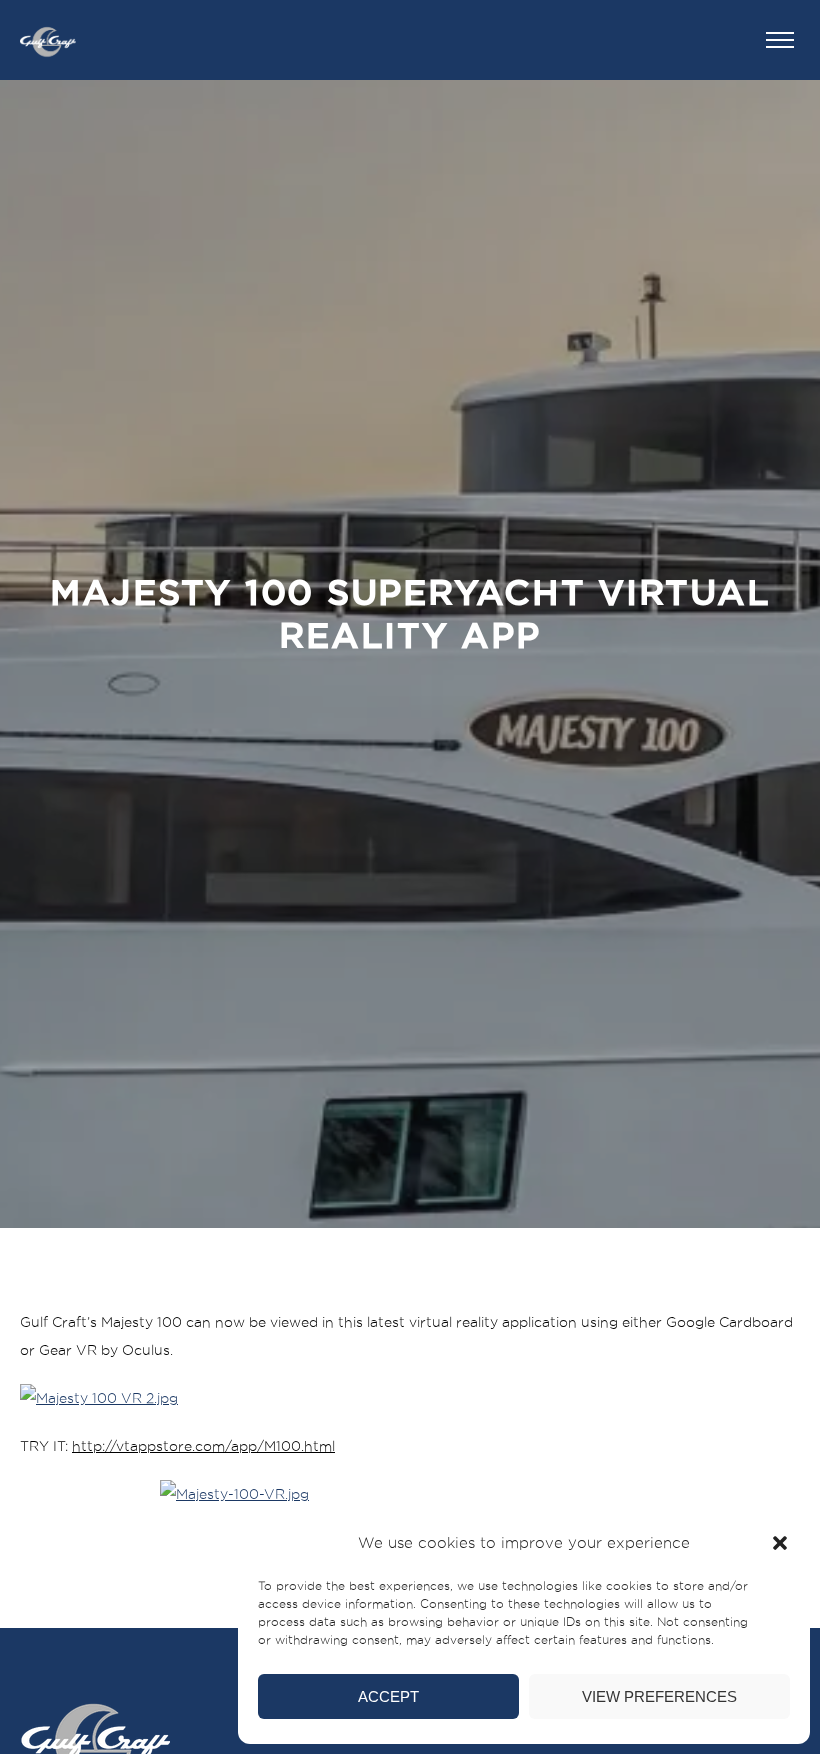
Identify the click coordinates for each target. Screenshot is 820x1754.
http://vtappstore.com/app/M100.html (203, 1446)
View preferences (659, 1696)
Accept (388, 1696)
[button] (780, 1543)
